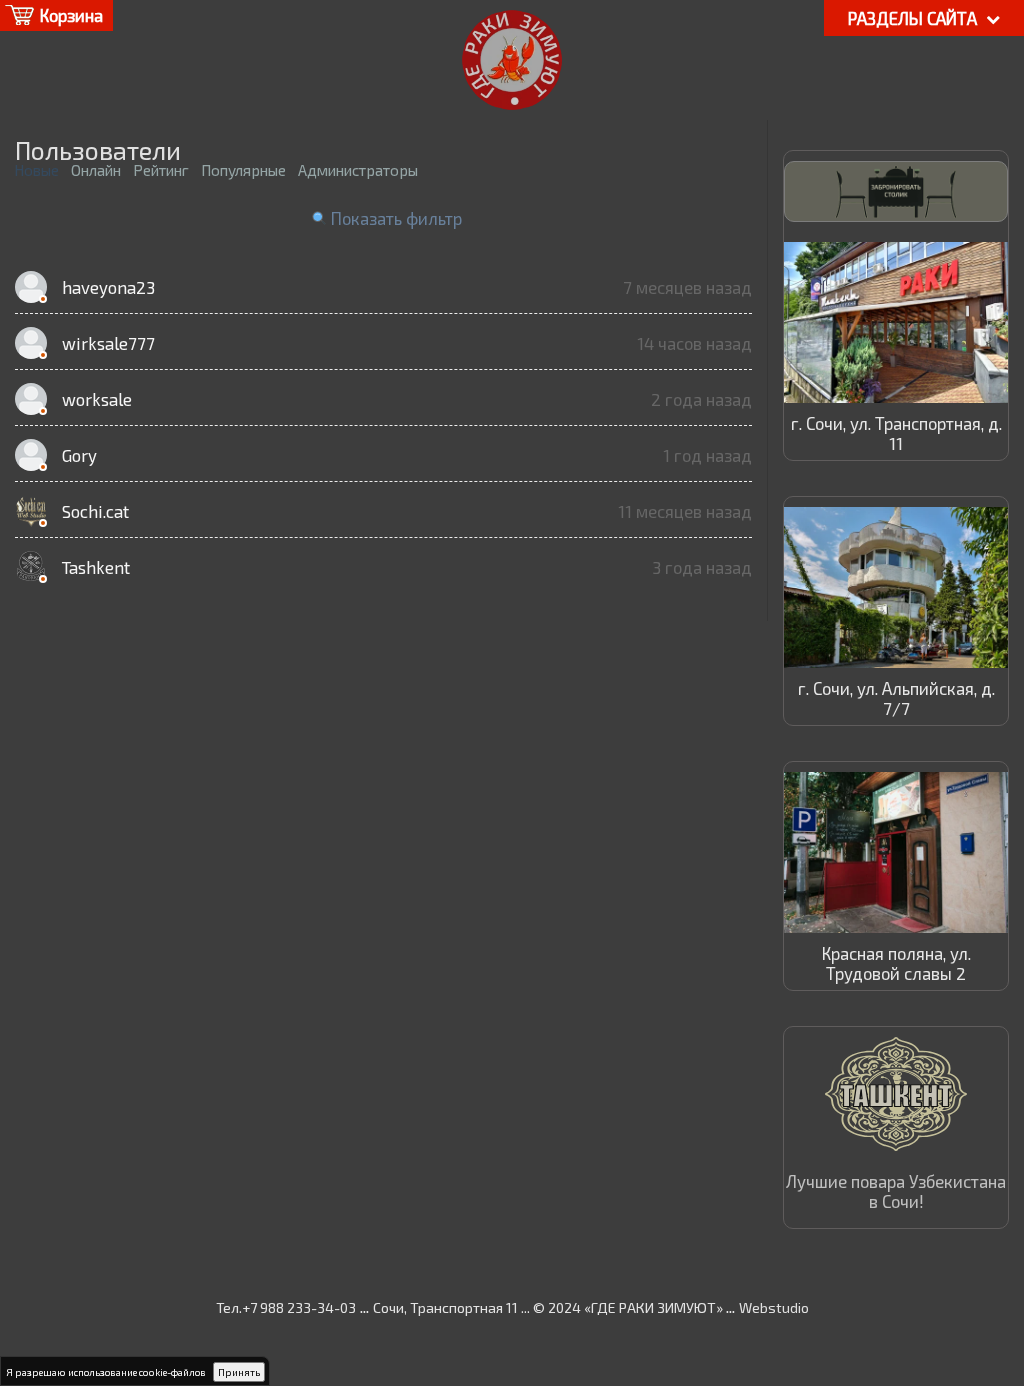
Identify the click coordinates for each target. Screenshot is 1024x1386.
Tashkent (96, 567)
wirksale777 (108, 343)
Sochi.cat (95, 511)
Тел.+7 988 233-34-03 (286, 1307)
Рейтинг (161, 170)
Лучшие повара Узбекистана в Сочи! (896, 1191)
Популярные (243, 170)
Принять (239, 1372)
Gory (79, 455)
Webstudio (774, 1307)
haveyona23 (108, 287)
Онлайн (96, 170)
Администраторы (358, 170)
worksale (97, 399)
